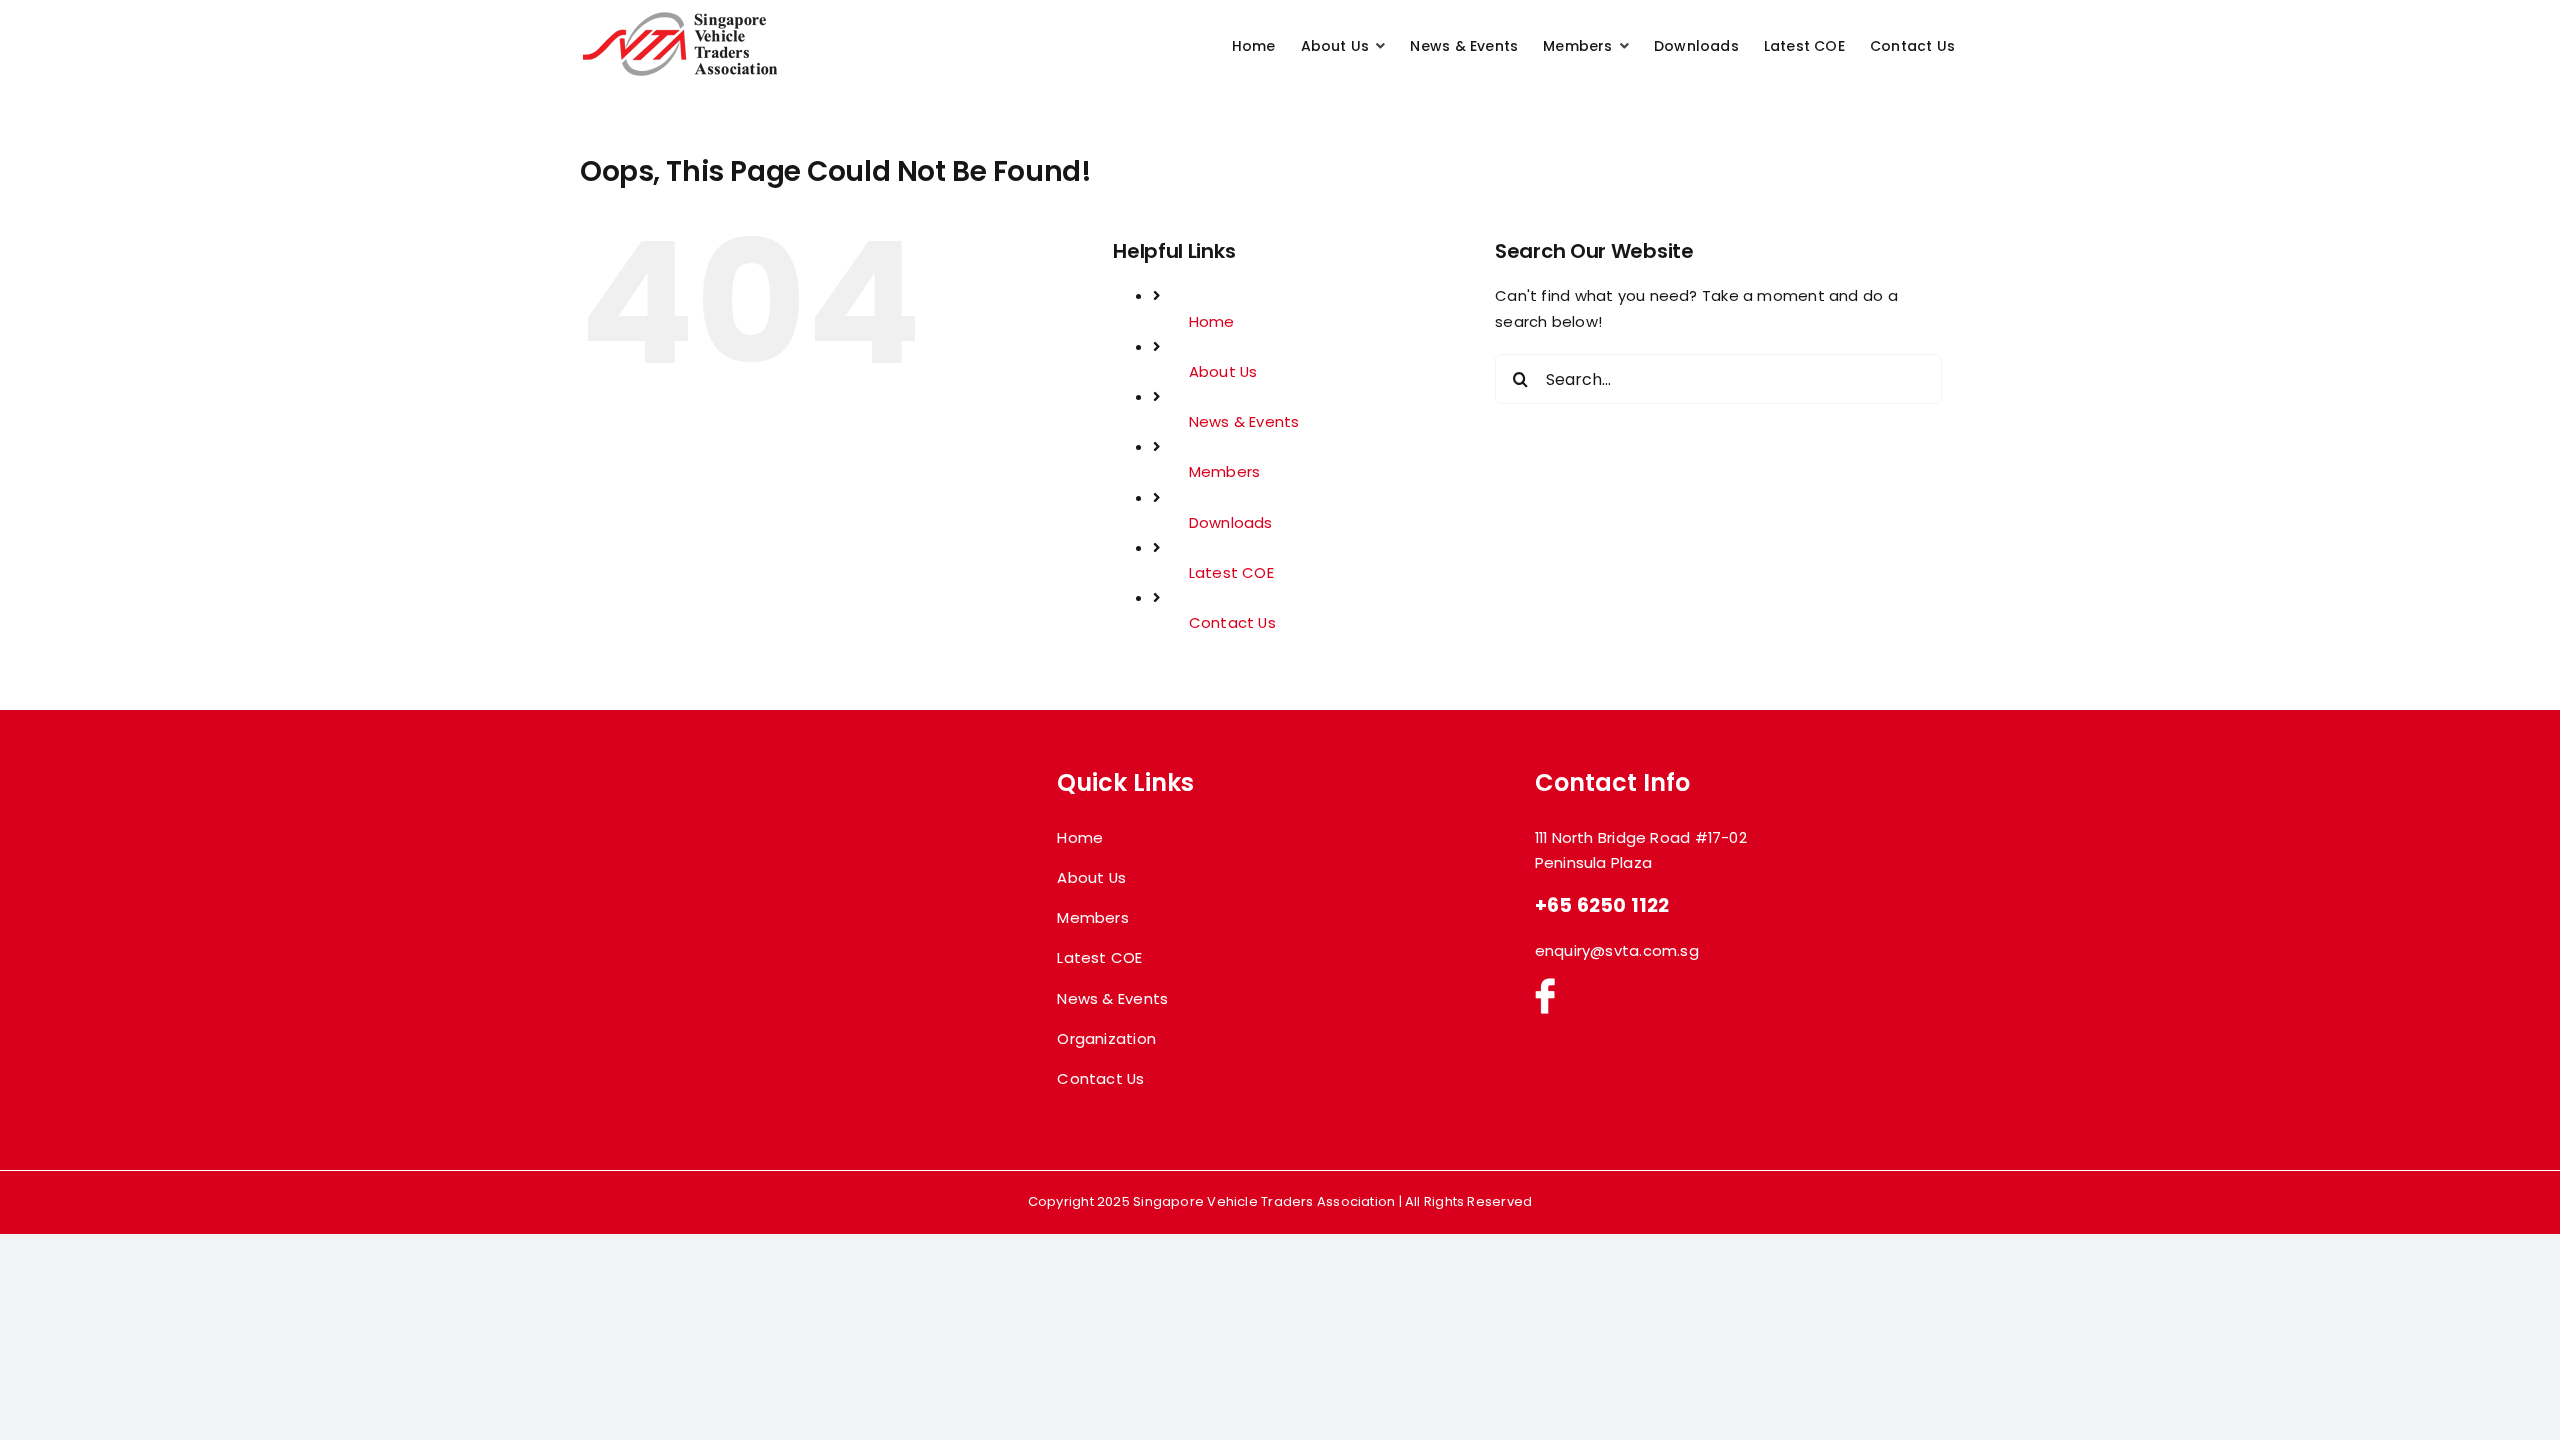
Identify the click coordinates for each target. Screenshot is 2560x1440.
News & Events (1244, 421)
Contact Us (1232, 622)
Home (1212, 321)
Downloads (1231, 522)
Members (1225, 471)
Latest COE (1231, 572)
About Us (1223, 371)
